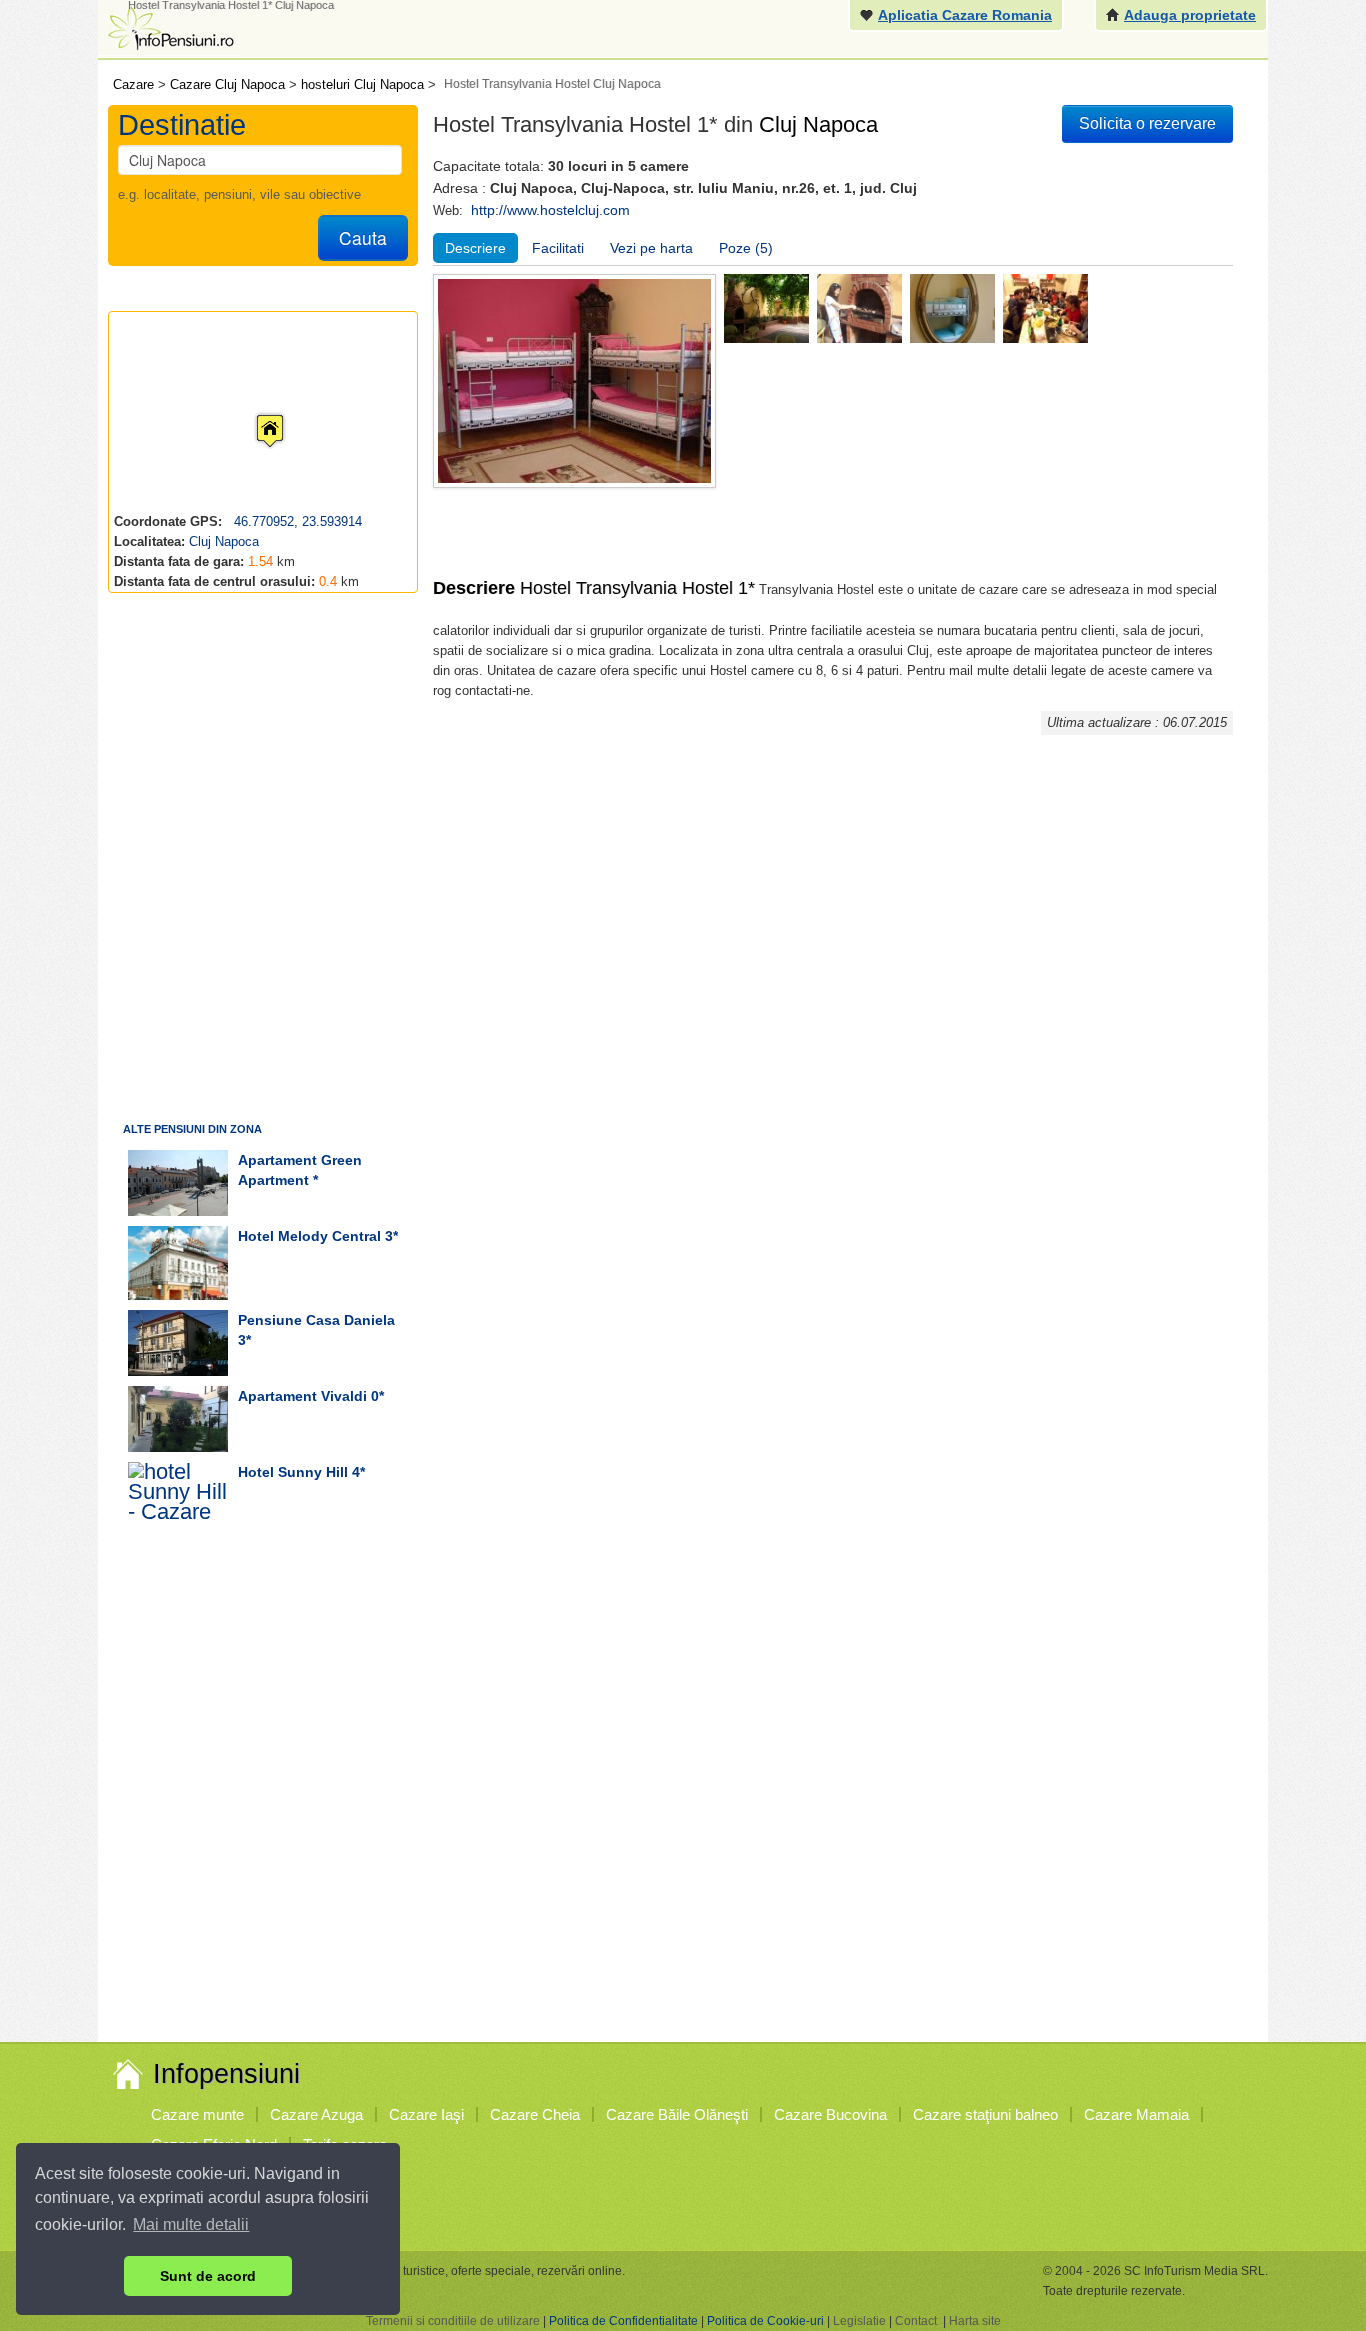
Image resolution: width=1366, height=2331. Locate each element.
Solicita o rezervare (1147, 123)
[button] (254, 412)
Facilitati (558, 248)
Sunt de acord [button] (208, 2276)
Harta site (975, 2321)
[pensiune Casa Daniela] (178, 1343)
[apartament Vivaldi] (178, 1419)
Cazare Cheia (535, 2114)
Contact (916, 2321)
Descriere (475, 248)
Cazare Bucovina (830, 2114)
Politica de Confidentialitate (623, 2321)
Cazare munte (197, 2114)
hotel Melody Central (309, 1236)
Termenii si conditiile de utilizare (453, 2321)
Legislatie (859, 2321)
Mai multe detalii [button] (191, 2224)
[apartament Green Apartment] (178, 1183)
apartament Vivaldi (302, 1396)
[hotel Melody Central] (178, 1263)
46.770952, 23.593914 (296, 521)
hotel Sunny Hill (293, 1472)
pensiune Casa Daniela (316, 1320)
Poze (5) (746, 248)
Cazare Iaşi (426, 2114)
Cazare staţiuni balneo (985, 2114)
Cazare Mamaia (1136, 2114)
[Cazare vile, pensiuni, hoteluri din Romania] (169, 26)
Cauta (363, 237)
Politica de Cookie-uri (765, 2321)
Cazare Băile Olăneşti (677, 2114)
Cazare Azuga (316, 2114)
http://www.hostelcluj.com (550, 210)
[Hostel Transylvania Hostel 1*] (766, 307)
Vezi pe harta (651, 248)
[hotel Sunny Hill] (178, 1499)
